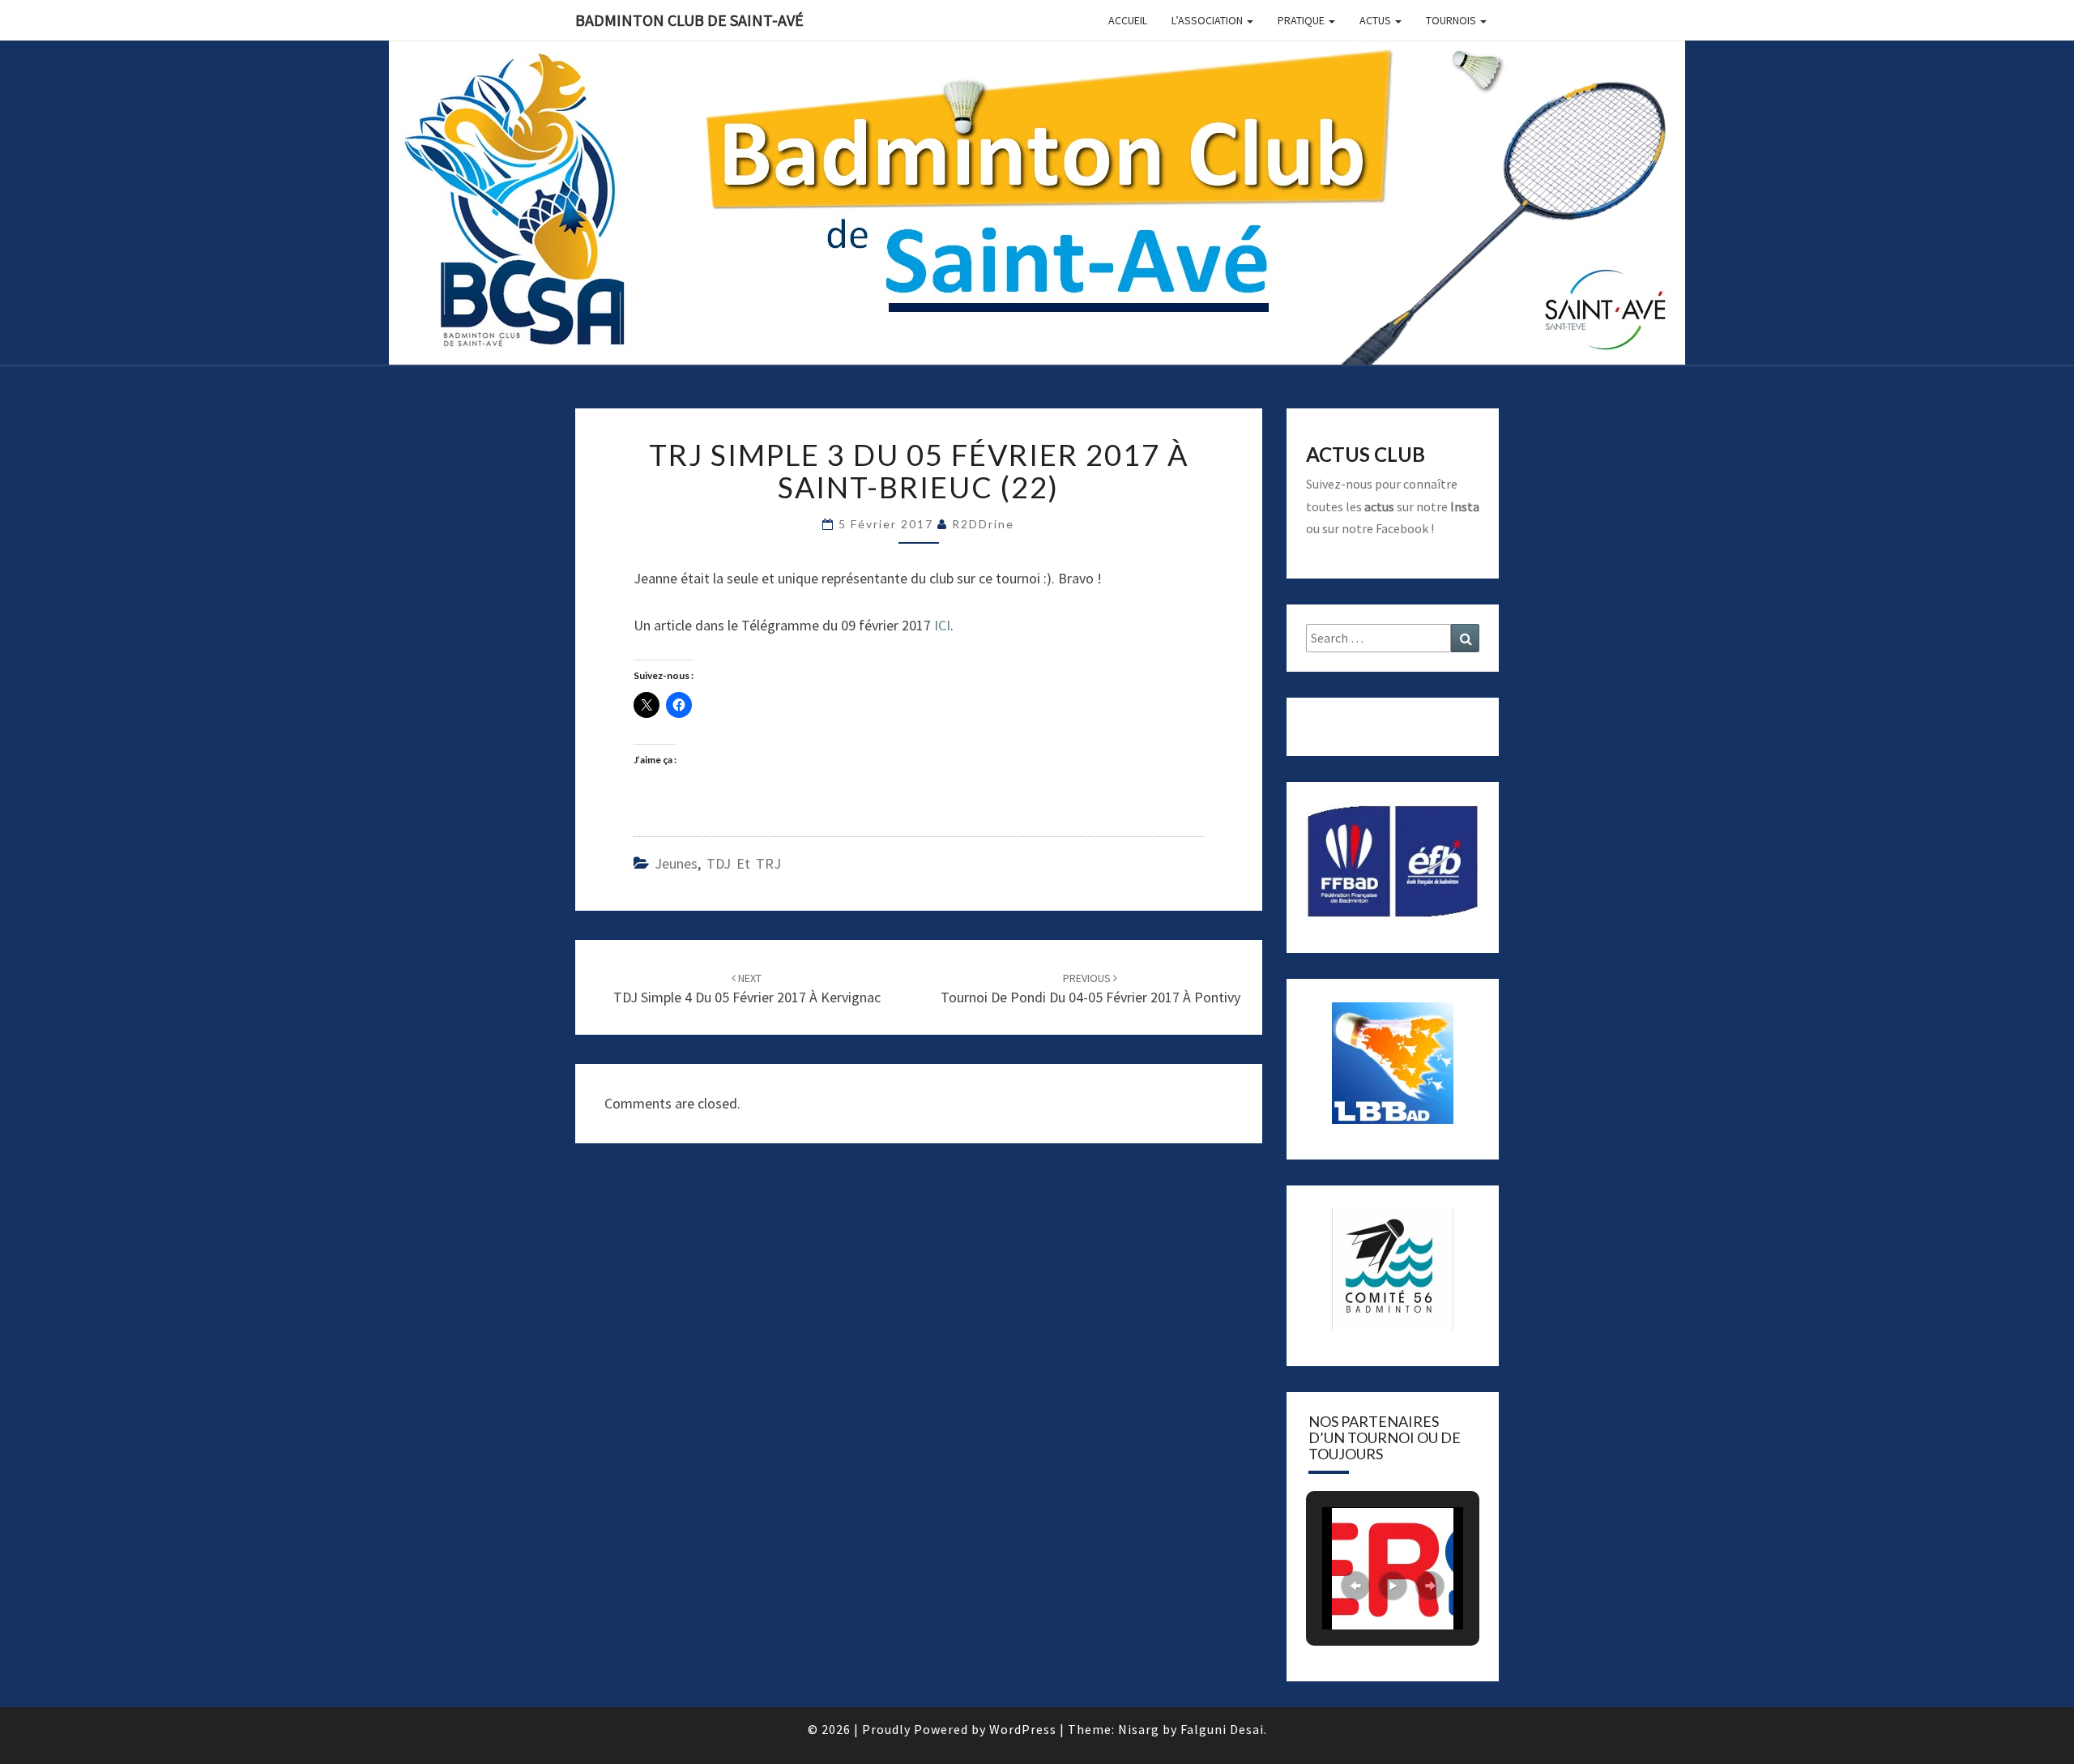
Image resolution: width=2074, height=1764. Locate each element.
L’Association (1208, 20)
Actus (1376, 20)
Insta (1465, 506)
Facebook (1402, 528)
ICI (942, 625)
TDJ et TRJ (744, 863)
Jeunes (676, 863)
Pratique (1302, 20)
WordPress (1023, 1729)
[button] (1355, 1586)
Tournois (1452, 20)
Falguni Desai (1222, 1729)
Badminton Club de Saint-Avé (689, 20)
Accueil (1128, 20)
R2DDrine (983, 524)
